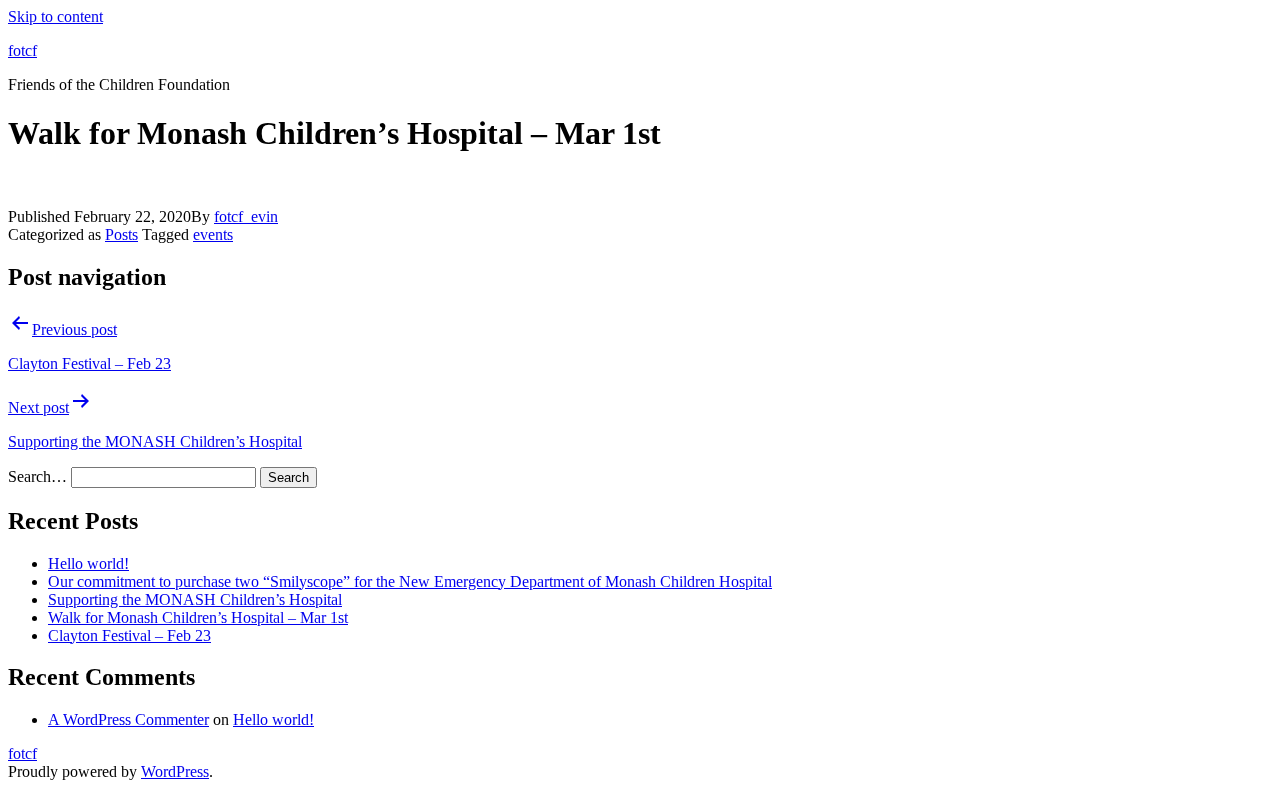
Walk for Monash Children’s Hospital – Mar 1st (198, 617)
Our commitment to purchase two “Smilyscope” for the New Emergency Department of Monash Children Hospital (410, 581)
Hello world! (88, 563)
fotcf (22, 50)
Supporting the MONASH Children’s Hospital (195, 599)
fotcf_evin (246, 216)
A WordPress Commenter (128, 719)
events (213, 234)
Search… (37, 476)
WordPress (175, 771)
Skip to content (55, 16)
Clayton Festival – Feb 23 (129, 635)
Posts (121, 234)
